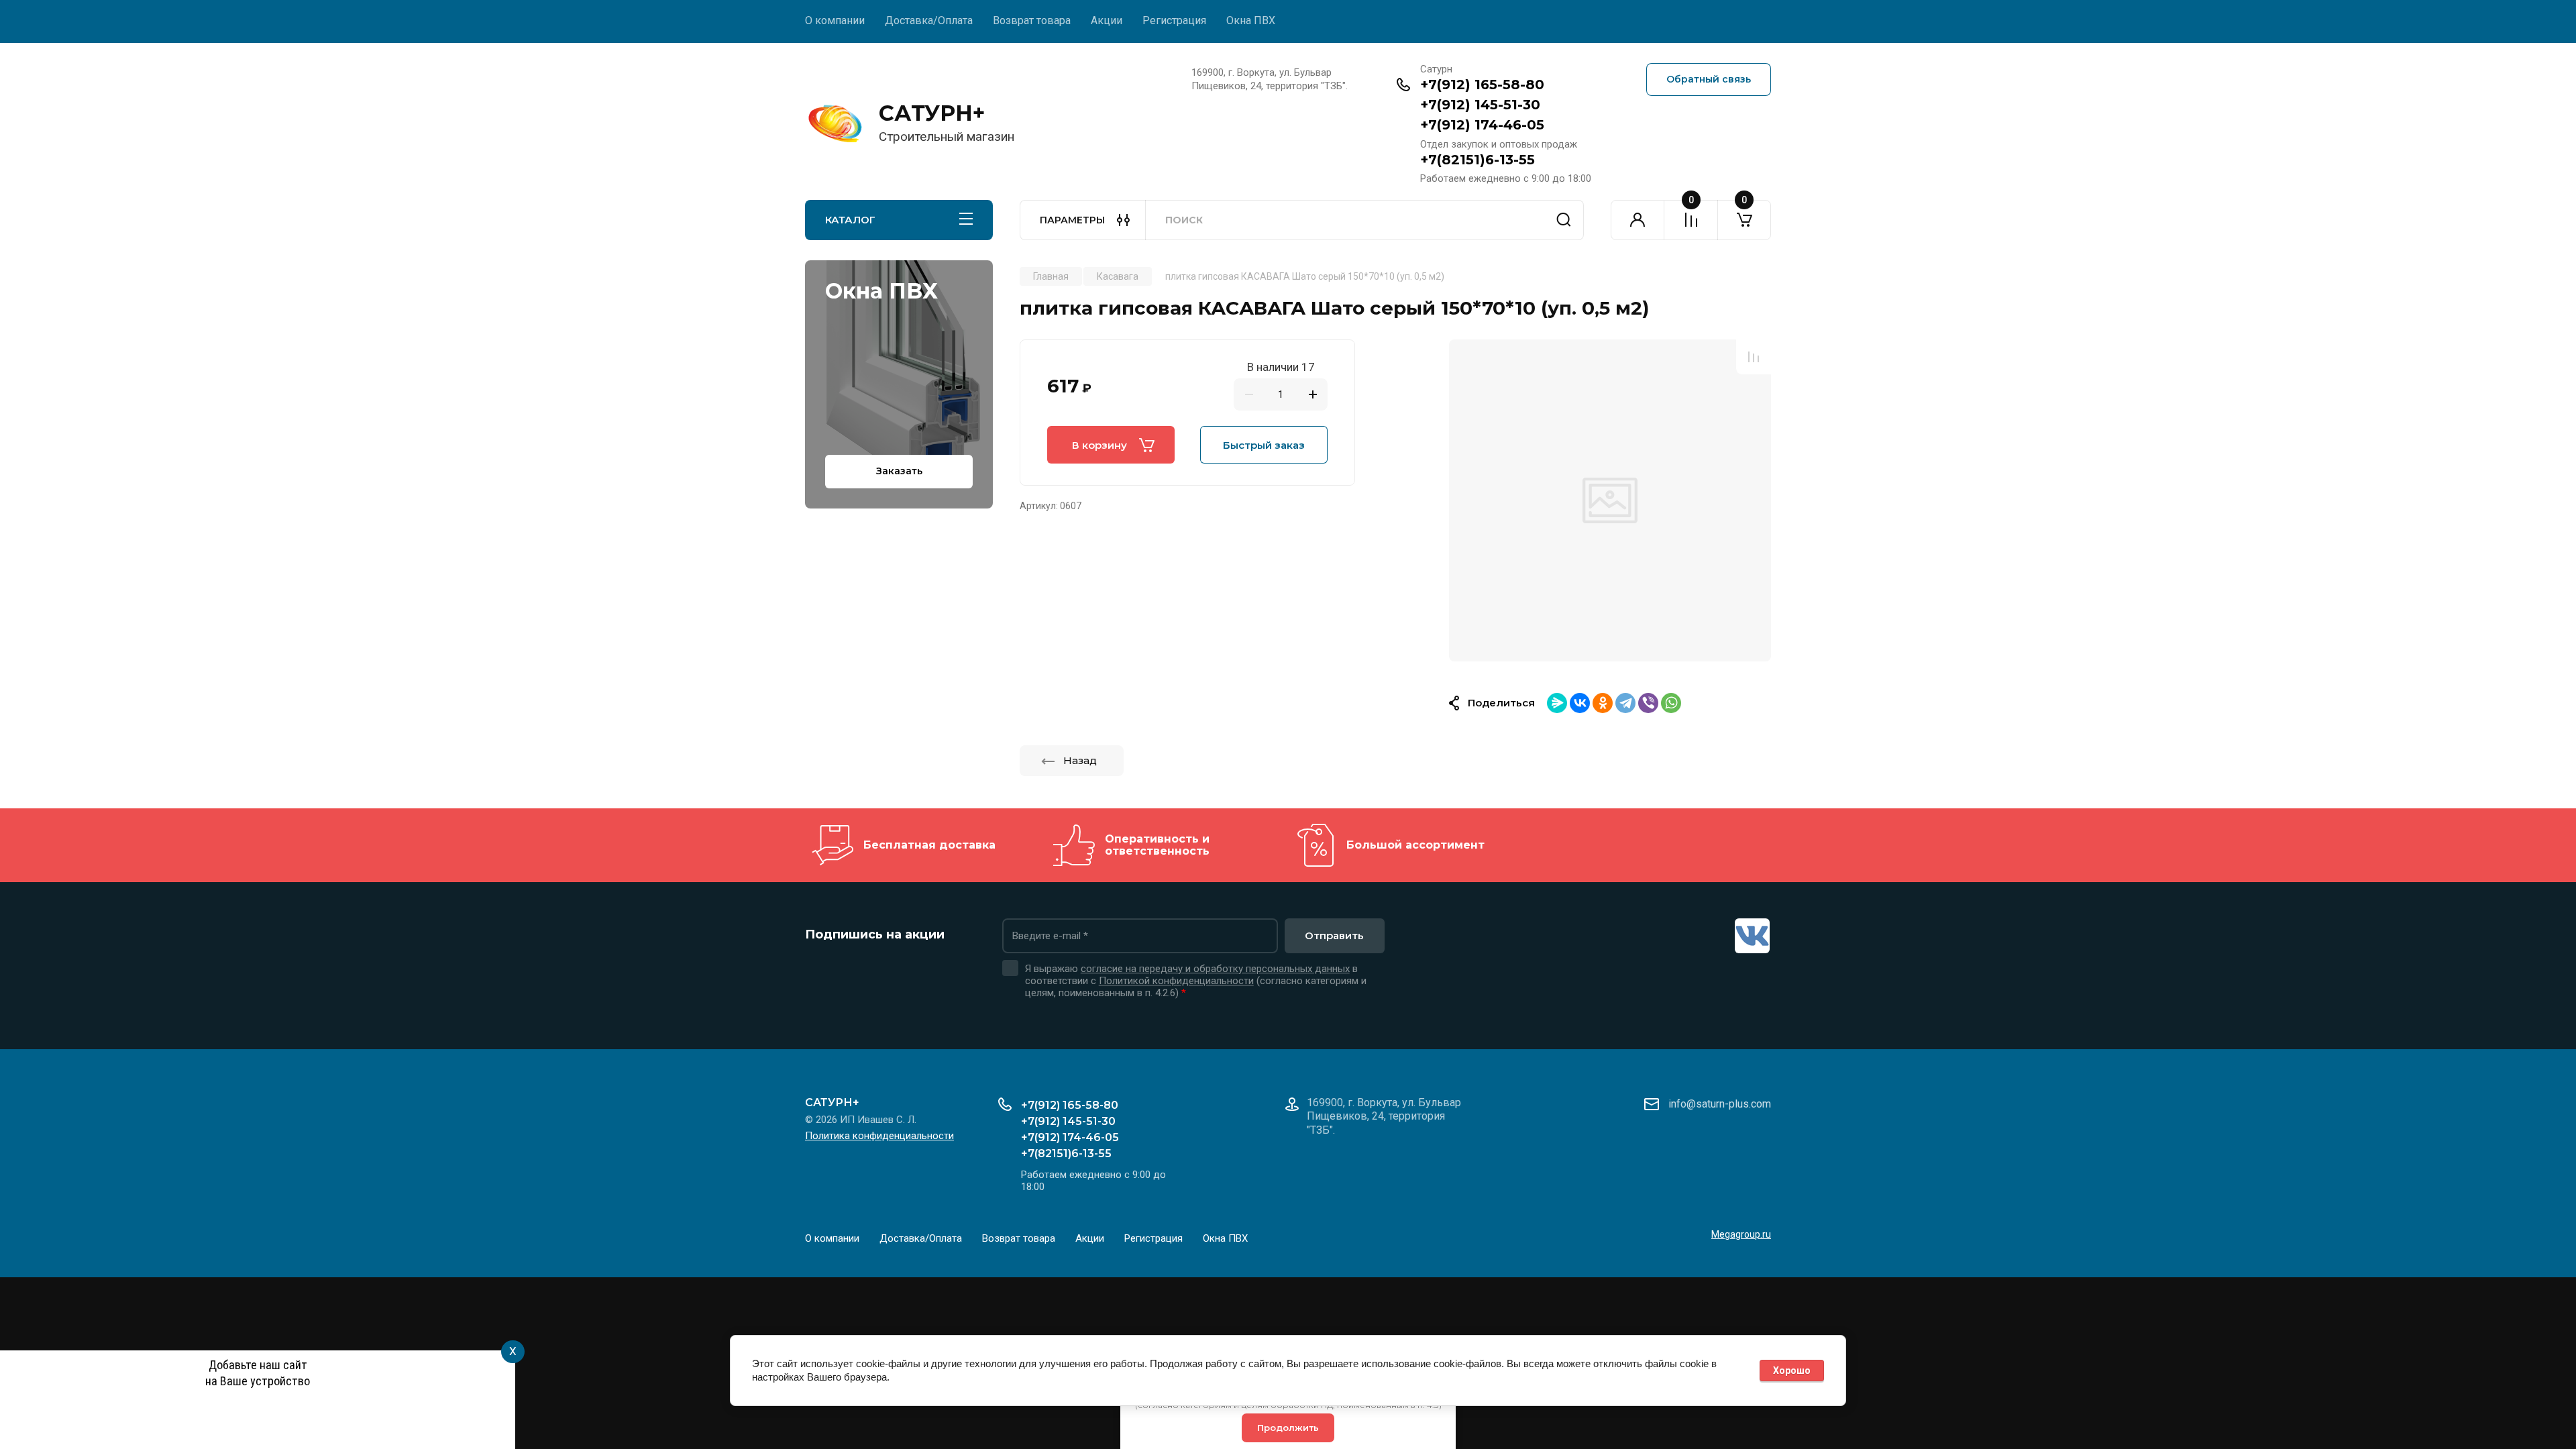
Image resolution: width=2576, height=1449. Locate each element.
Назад (1080, 760)
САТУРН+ (932, 113)
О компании (835, 20)
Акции (1107, 20)
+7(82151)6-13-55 (1478, 160)
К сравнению (1754, 357)
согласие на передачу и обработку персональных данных (1215, 969)
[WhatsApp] (1671, 703)
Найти (1564, 220)
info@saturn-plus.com (1720, 1104)
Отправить (1334, 935)
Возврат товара (1032, 20)
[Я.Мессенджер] (1557, 703)
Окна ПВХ (1251, 20)
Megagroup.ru (1741, 1234)
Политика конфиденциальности (879, 1136)
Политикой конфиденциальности (1176, 981)
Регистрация (1174, 20)
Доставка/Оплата (929, 20)
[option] (1610, 500)
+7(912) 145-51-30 (1480, 105)
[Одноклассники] (1603, 703)
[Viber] (1648, 703)
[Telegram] (1625, 703)
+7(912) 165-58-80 (1482, 85)
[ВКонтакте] (1580, 703)
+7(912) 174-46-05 (1482, 125)
